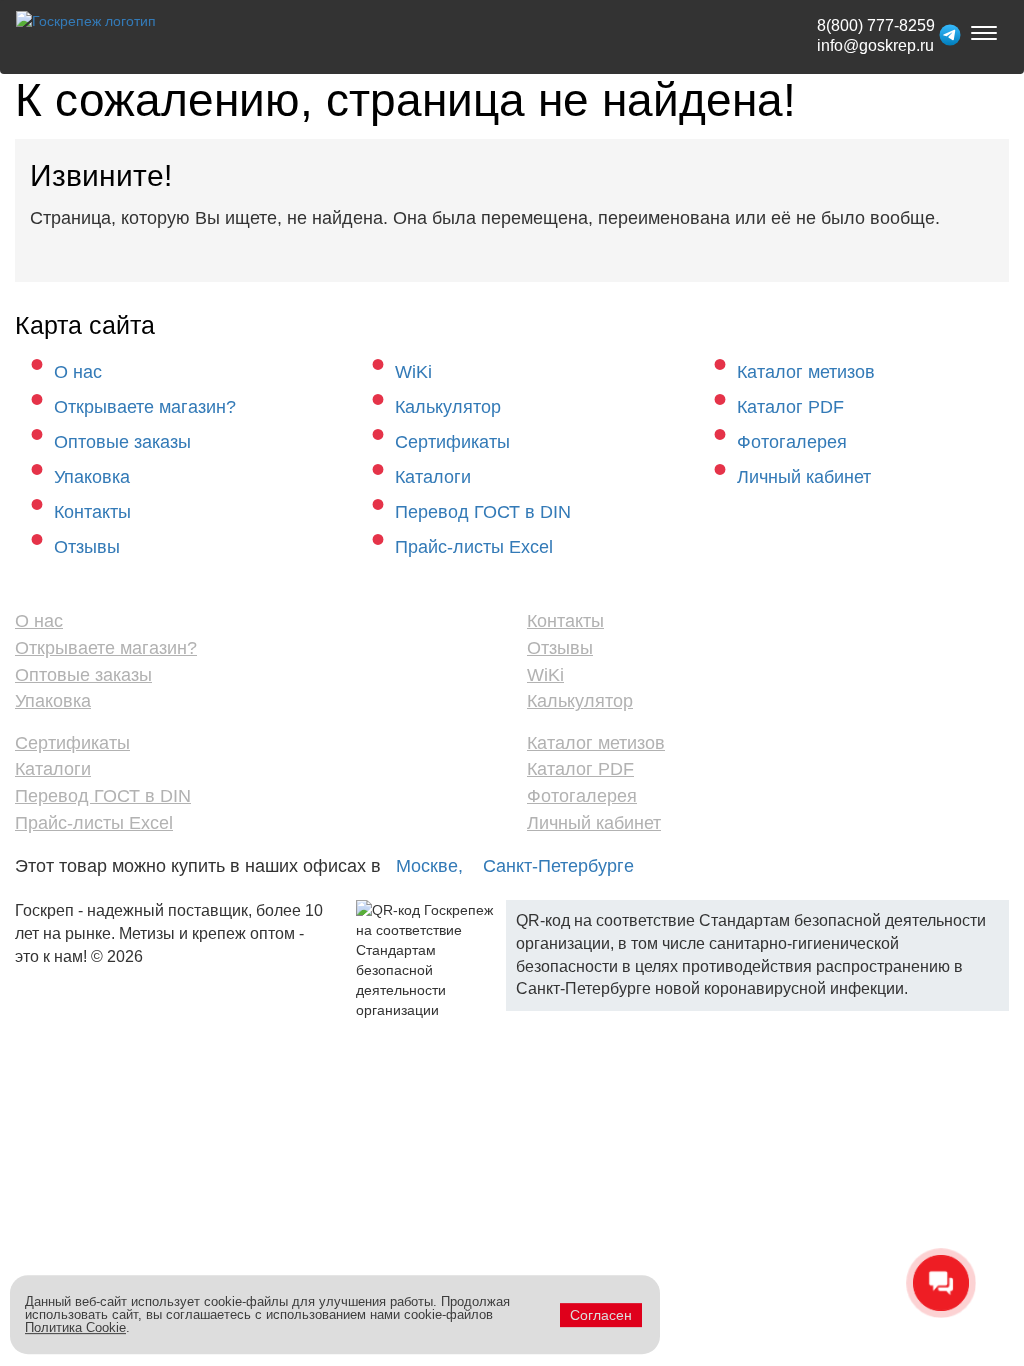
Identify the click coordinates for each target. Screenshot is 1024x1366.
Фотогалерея (792, 442)
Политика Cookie (75, 1327)
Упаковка (92, 477)
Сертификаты (452, 442)
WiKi (413, 372)
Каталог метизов (806, 372)
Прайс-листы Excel (474, 547)
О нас (78, 372)
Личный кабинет (804, 477)
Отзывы (87, 547)
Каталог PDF (790, 407)
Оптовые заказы (122, 442)
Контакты (92, 512)
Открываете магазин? (145, 407)
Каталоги (433, 477)
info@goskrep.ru (875, 45)
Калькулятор (448, 407)
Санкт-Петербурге (558, 866)
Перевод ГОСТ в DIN (483, 512)
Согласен (601, 1315)
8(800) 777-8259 (876, 25)
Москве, (429, 866)
